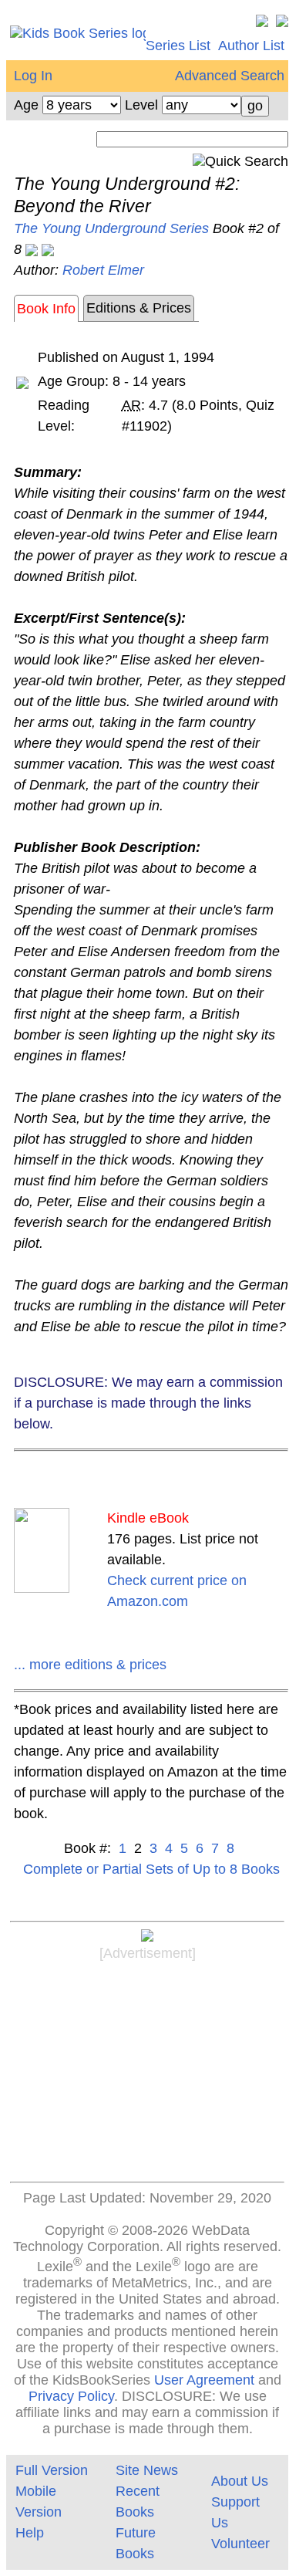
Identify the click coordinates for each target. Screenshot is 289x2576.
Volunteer (240, 2544)
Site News (147, 2470)
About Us (240, 2481)
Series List (178, 46)
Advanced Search (230, 76)
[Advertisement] (147, 2074)
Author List (251, 46)
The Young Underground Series (111, 228)
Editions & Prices (139, 308)
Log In (33, 76)
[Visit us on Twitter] (262, 25)
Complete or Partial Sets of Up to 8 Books (151, 1869)
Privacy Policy (71, 2396)
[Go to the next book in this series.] (48, 249)
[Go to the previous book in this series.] (32, 249)
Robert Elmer (103, 270)
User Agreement (204, 2380)
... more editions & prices (90, 1665)
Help (30, 2533)
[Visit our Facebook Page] (282, 25)
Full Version (52, 2470)
